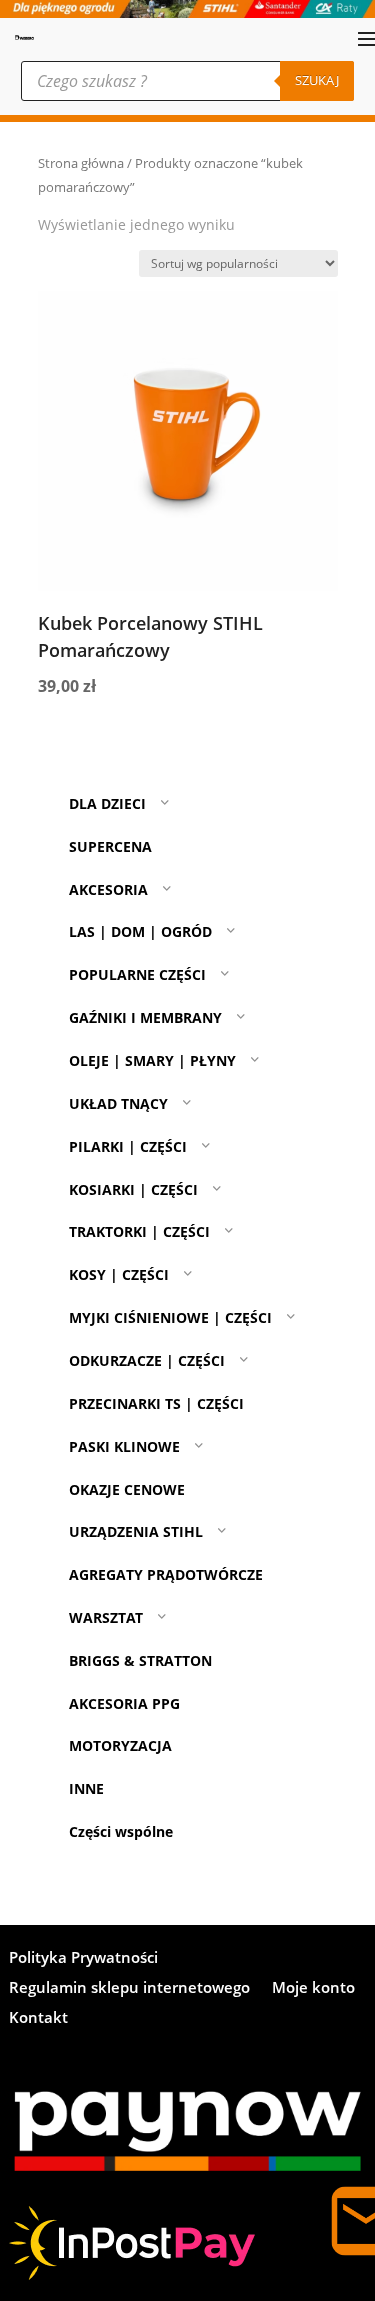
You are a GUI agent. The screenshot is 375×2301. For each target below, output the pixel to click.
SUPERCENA (110, 846)
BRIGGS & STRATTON (140, 1660)
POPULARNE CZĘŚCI (137, 974)
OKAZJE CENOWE (127, 1489)
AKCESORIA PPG (124, 1703)
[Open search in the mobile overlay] (187, 81)
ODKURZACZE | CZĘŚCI (147, 1360)
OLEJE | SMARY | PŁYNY (152, 1060)
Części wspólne (121, 1831)
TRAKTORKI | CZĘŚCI (139, 1231)
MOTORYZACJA (120, 1745)
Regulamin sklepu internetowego (129, 1988)
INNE (86, 1788)
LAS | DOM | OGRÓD (140, 931)
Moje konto (313, 1988)
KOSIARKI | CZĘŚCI (133, 1189)
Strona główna (81, 163)
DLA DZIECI (107, 803)
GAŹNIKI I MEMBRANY (145, 1017)
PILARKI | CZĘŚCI (128, 1146)
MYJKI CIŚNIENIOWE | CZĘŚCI (170, 1317)
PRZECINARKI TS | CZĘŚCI (156, 1403)
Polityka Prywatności (83, 1958)
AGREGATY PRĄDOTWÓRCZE (166, 1574)
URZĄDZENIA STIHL (136, 1531)
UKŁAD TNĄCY (118, 1103)
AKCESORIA (108, 889)
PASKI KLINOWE (124, 1446)
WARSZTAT (106, 1617)
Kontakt (38, 2018)
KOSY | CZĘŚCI (119, 1274)
